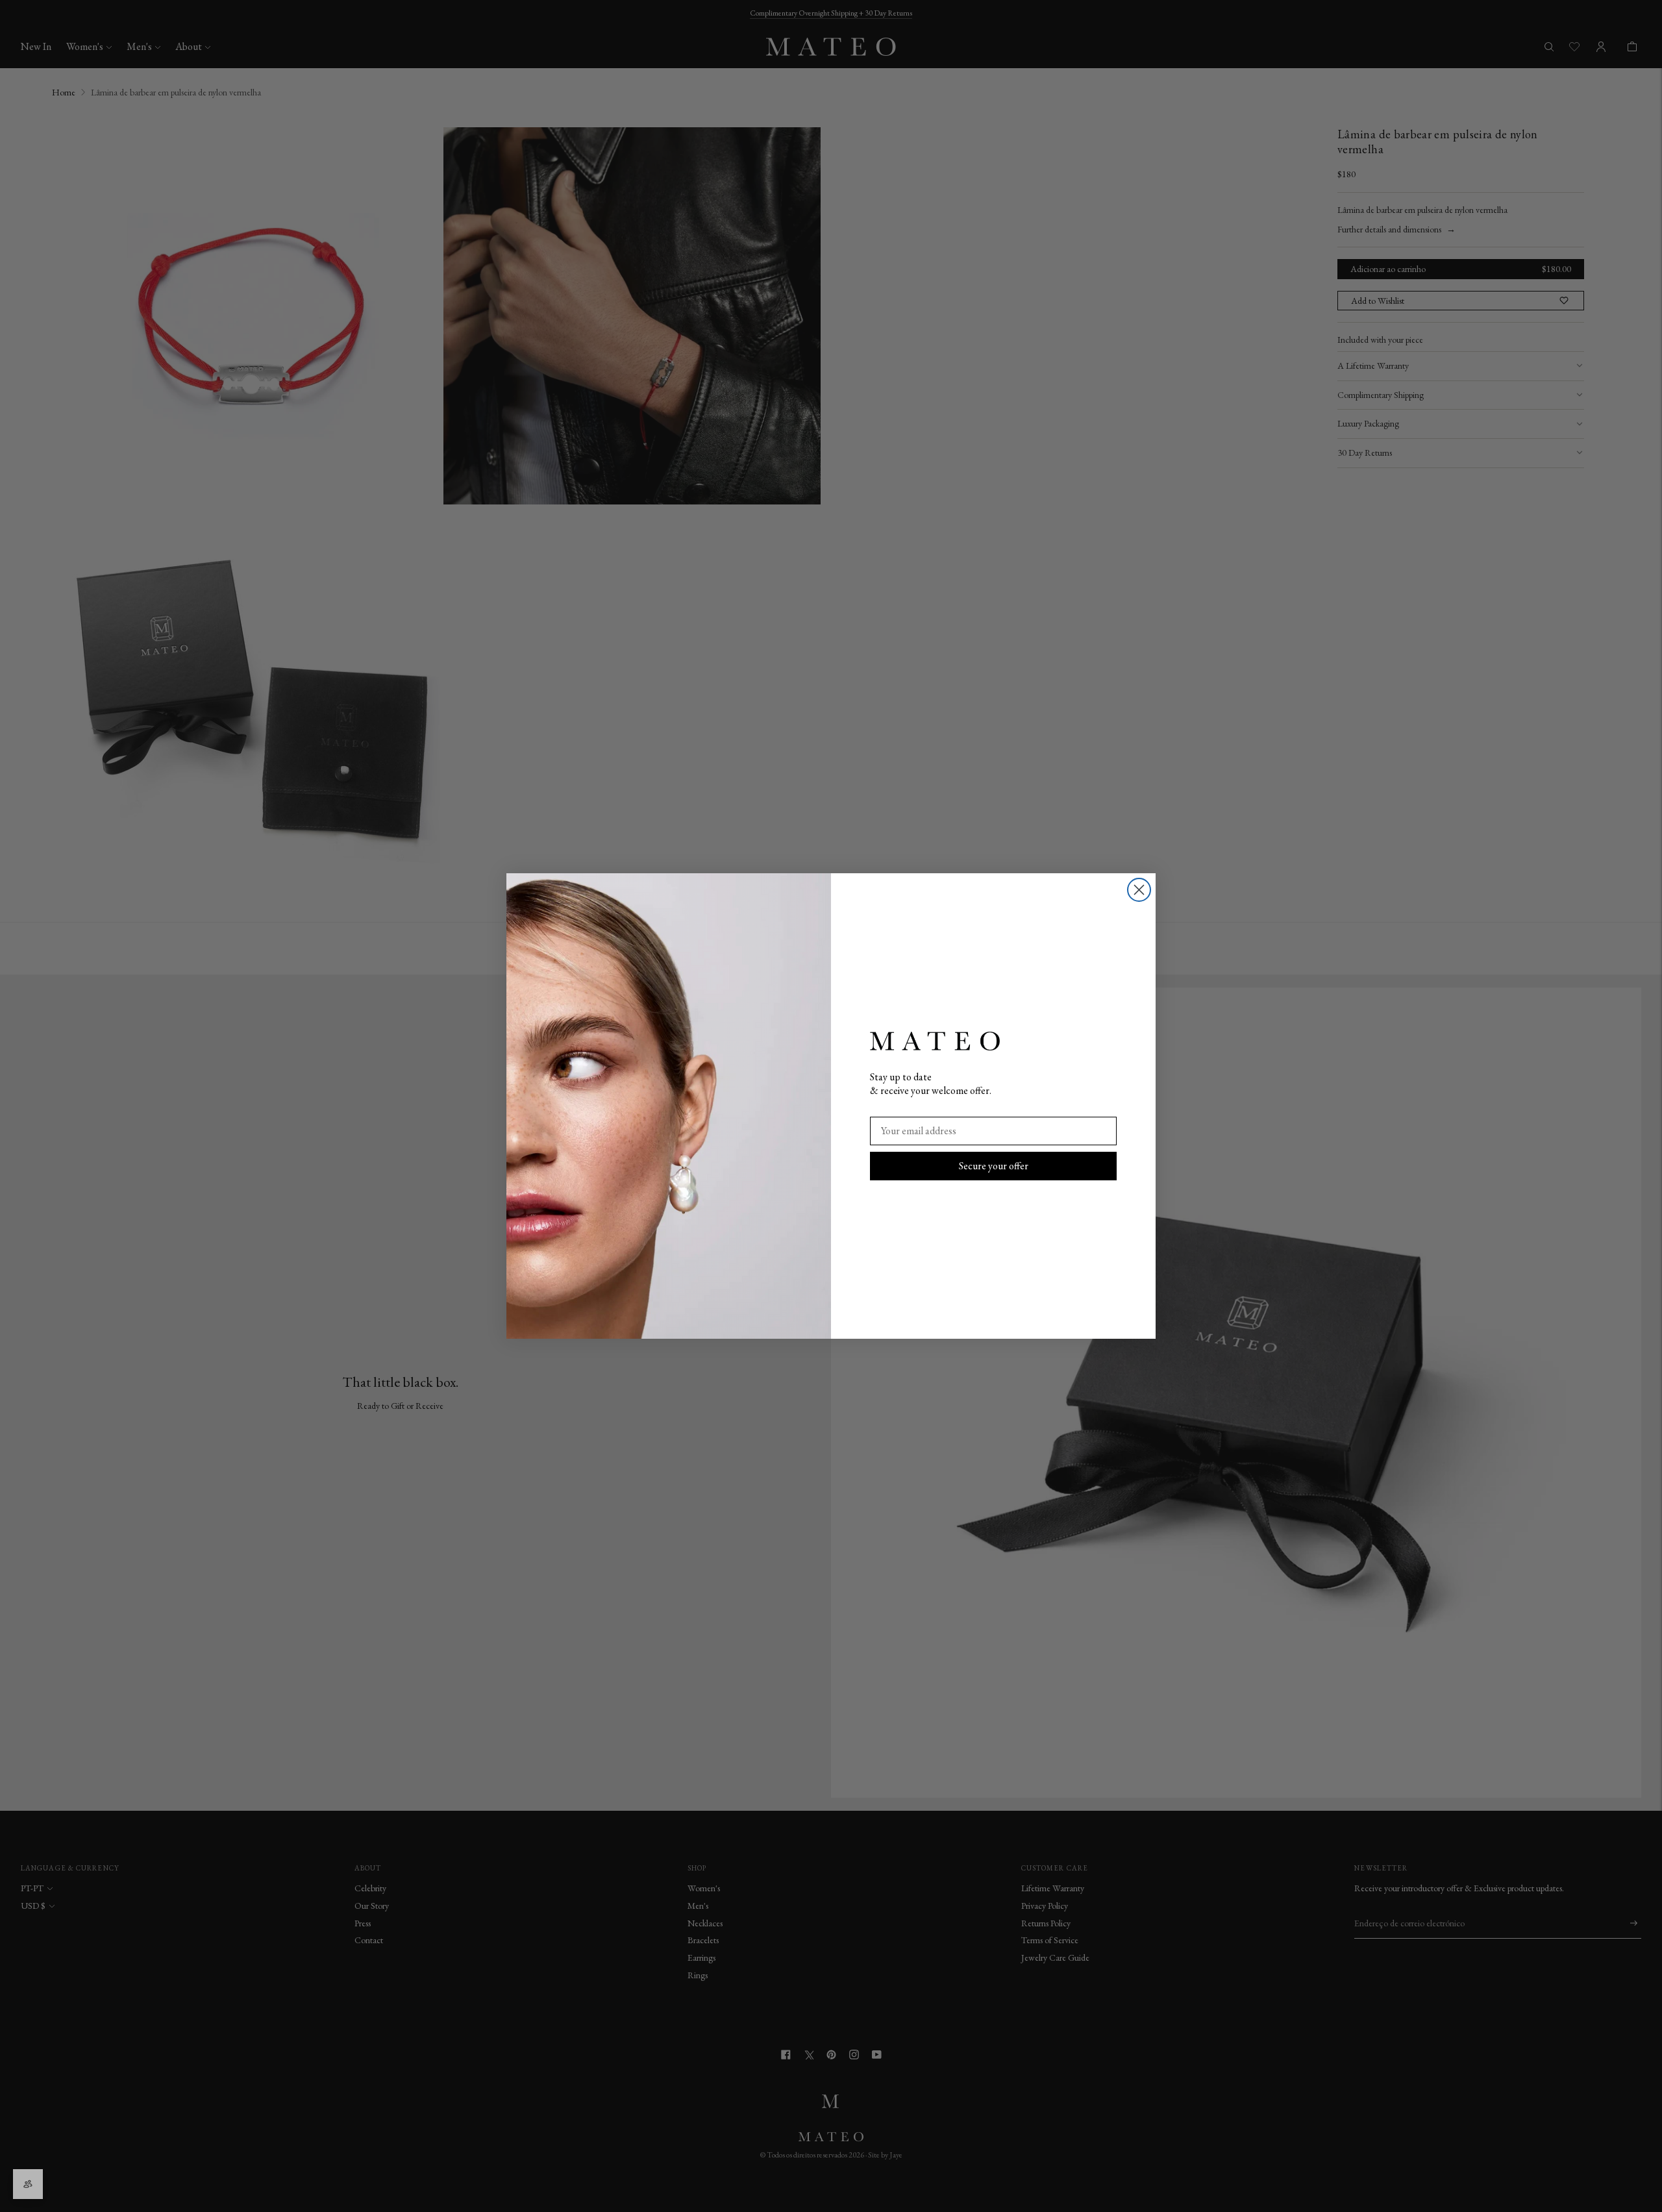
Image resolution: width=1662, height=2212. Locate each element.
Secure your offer (994, 1166)
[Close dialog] (1139, 890)
